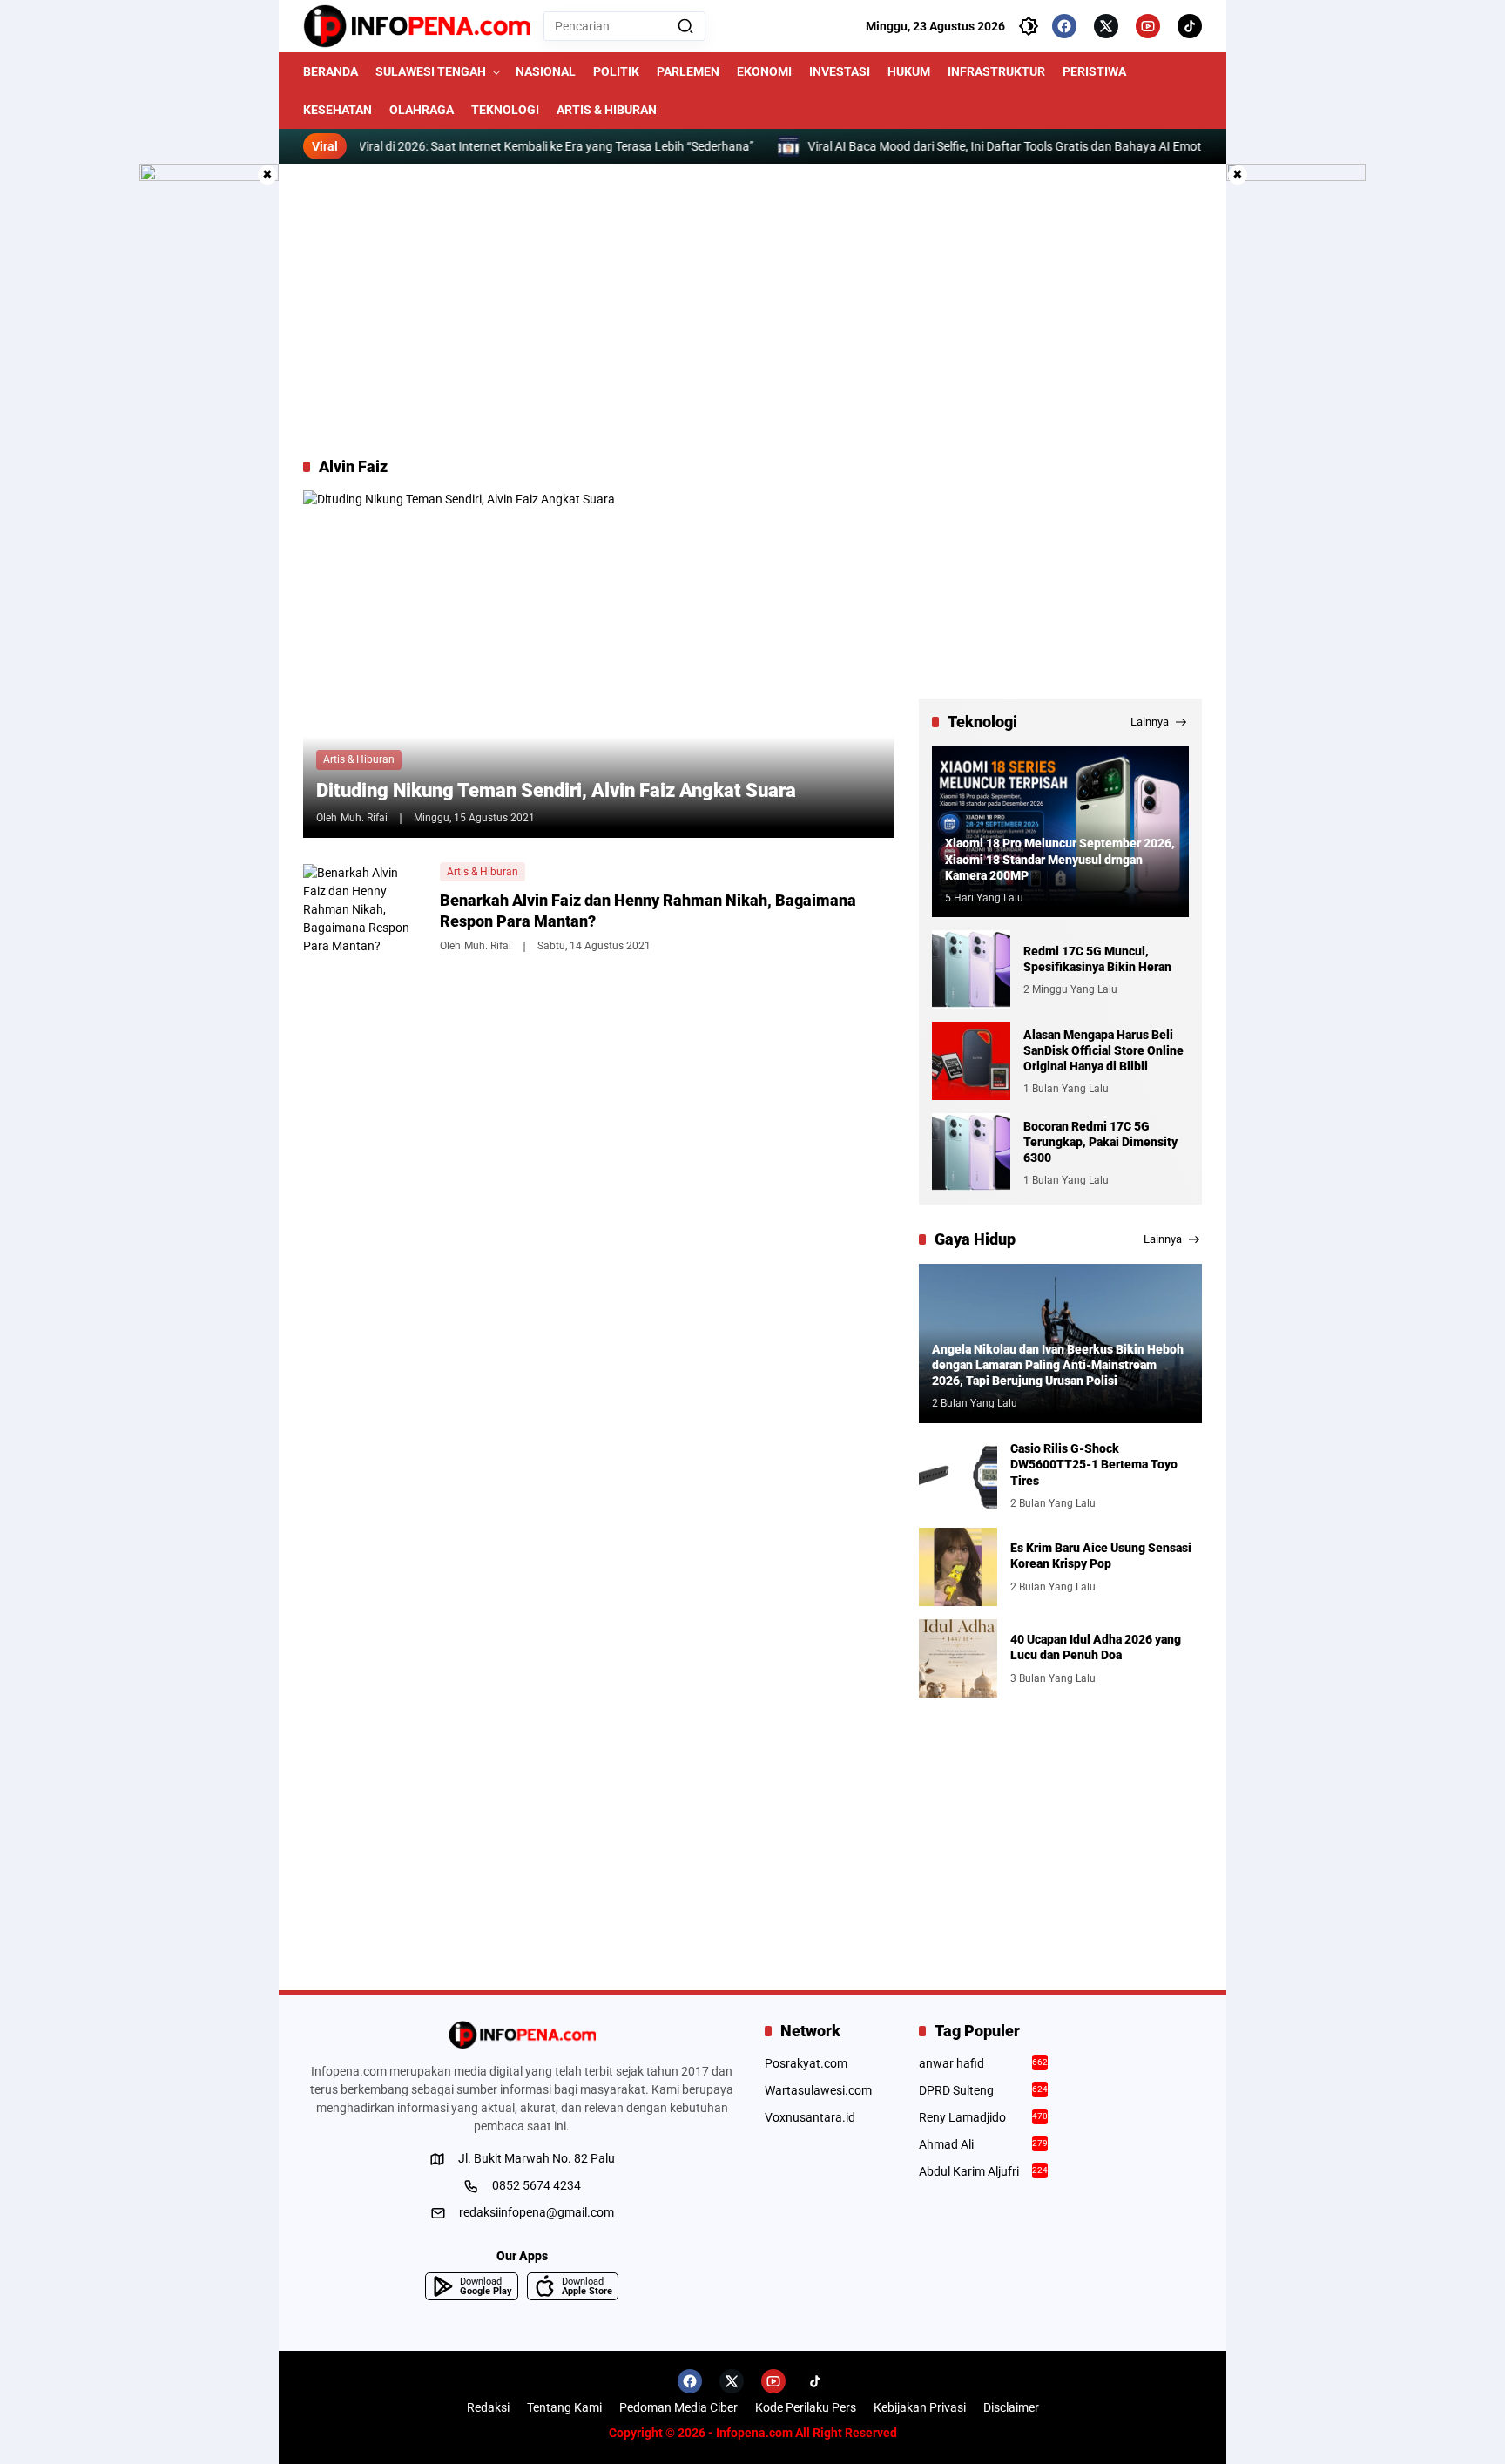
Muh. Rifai (364, 818)
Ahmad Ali (984, 2144)
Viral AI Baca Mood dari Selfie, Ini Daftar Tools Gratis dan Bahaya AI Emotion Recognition (1039, 146)
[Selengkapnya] (522, 2035)
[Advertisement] (752, 310)
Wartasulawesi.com (818, 2090)
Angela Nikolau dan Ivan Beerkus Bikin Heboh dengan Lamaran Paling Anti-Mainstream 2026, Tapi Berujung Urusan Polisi (1058, 1365)
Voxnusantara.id (810, 2117)
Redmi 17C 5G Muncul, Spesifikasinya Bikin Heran (1097, 959)
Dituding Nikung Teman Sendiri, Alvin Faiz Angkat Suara (556, 790)
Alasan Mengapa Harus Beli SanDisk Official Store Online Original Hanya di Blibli (1103, 1050)
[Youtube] (1148, 26)
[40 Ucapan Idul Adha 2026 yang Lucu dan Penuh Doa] (958, 1658)
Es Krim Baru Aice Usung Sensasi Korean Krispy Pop (1101, 1556)
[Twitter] (1106, 26)
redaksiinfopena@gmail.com (537, 2212)
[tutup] (267, 175)
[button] (685, 26)
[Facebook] (1064, 26)
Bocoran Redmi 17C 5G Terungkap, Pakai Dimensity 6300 (1100, 1142)
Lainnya (1150, 722)
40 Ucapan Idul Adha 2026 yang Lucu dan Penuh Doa (1096, 1647)
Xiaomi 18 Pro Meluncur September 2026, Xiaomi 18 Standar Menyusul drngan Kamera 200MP (1060, 859)
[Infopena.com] (417, 26)
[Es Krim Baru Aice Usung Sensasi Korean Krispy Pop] (958, 1567)
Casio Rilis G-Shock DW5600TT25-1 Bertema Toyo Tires (1094, 1464)
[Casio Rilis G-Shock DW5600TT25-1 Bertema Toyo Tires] (958, 1475)
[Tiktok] (1190, 26)
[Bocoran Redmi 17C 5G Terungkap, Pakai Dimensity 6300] (971, 1152)
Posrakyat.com (806, 2063)
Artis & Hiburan (359, 759)
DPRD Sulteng (984, 2090)
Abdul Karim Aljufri (984, 2171)
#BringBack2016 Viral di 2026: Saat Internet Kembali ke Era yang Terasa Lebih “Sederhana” (502, 146)
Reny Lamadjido (984, 2117)
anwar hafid (984, 2063)
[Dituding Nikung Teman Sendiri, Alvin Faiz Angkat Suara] (599, 664)
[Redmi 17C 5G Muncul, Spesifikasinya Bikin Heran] (971, 969)
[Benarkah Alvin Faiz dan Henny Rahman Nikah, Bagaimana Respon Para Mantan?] (365, 907)
